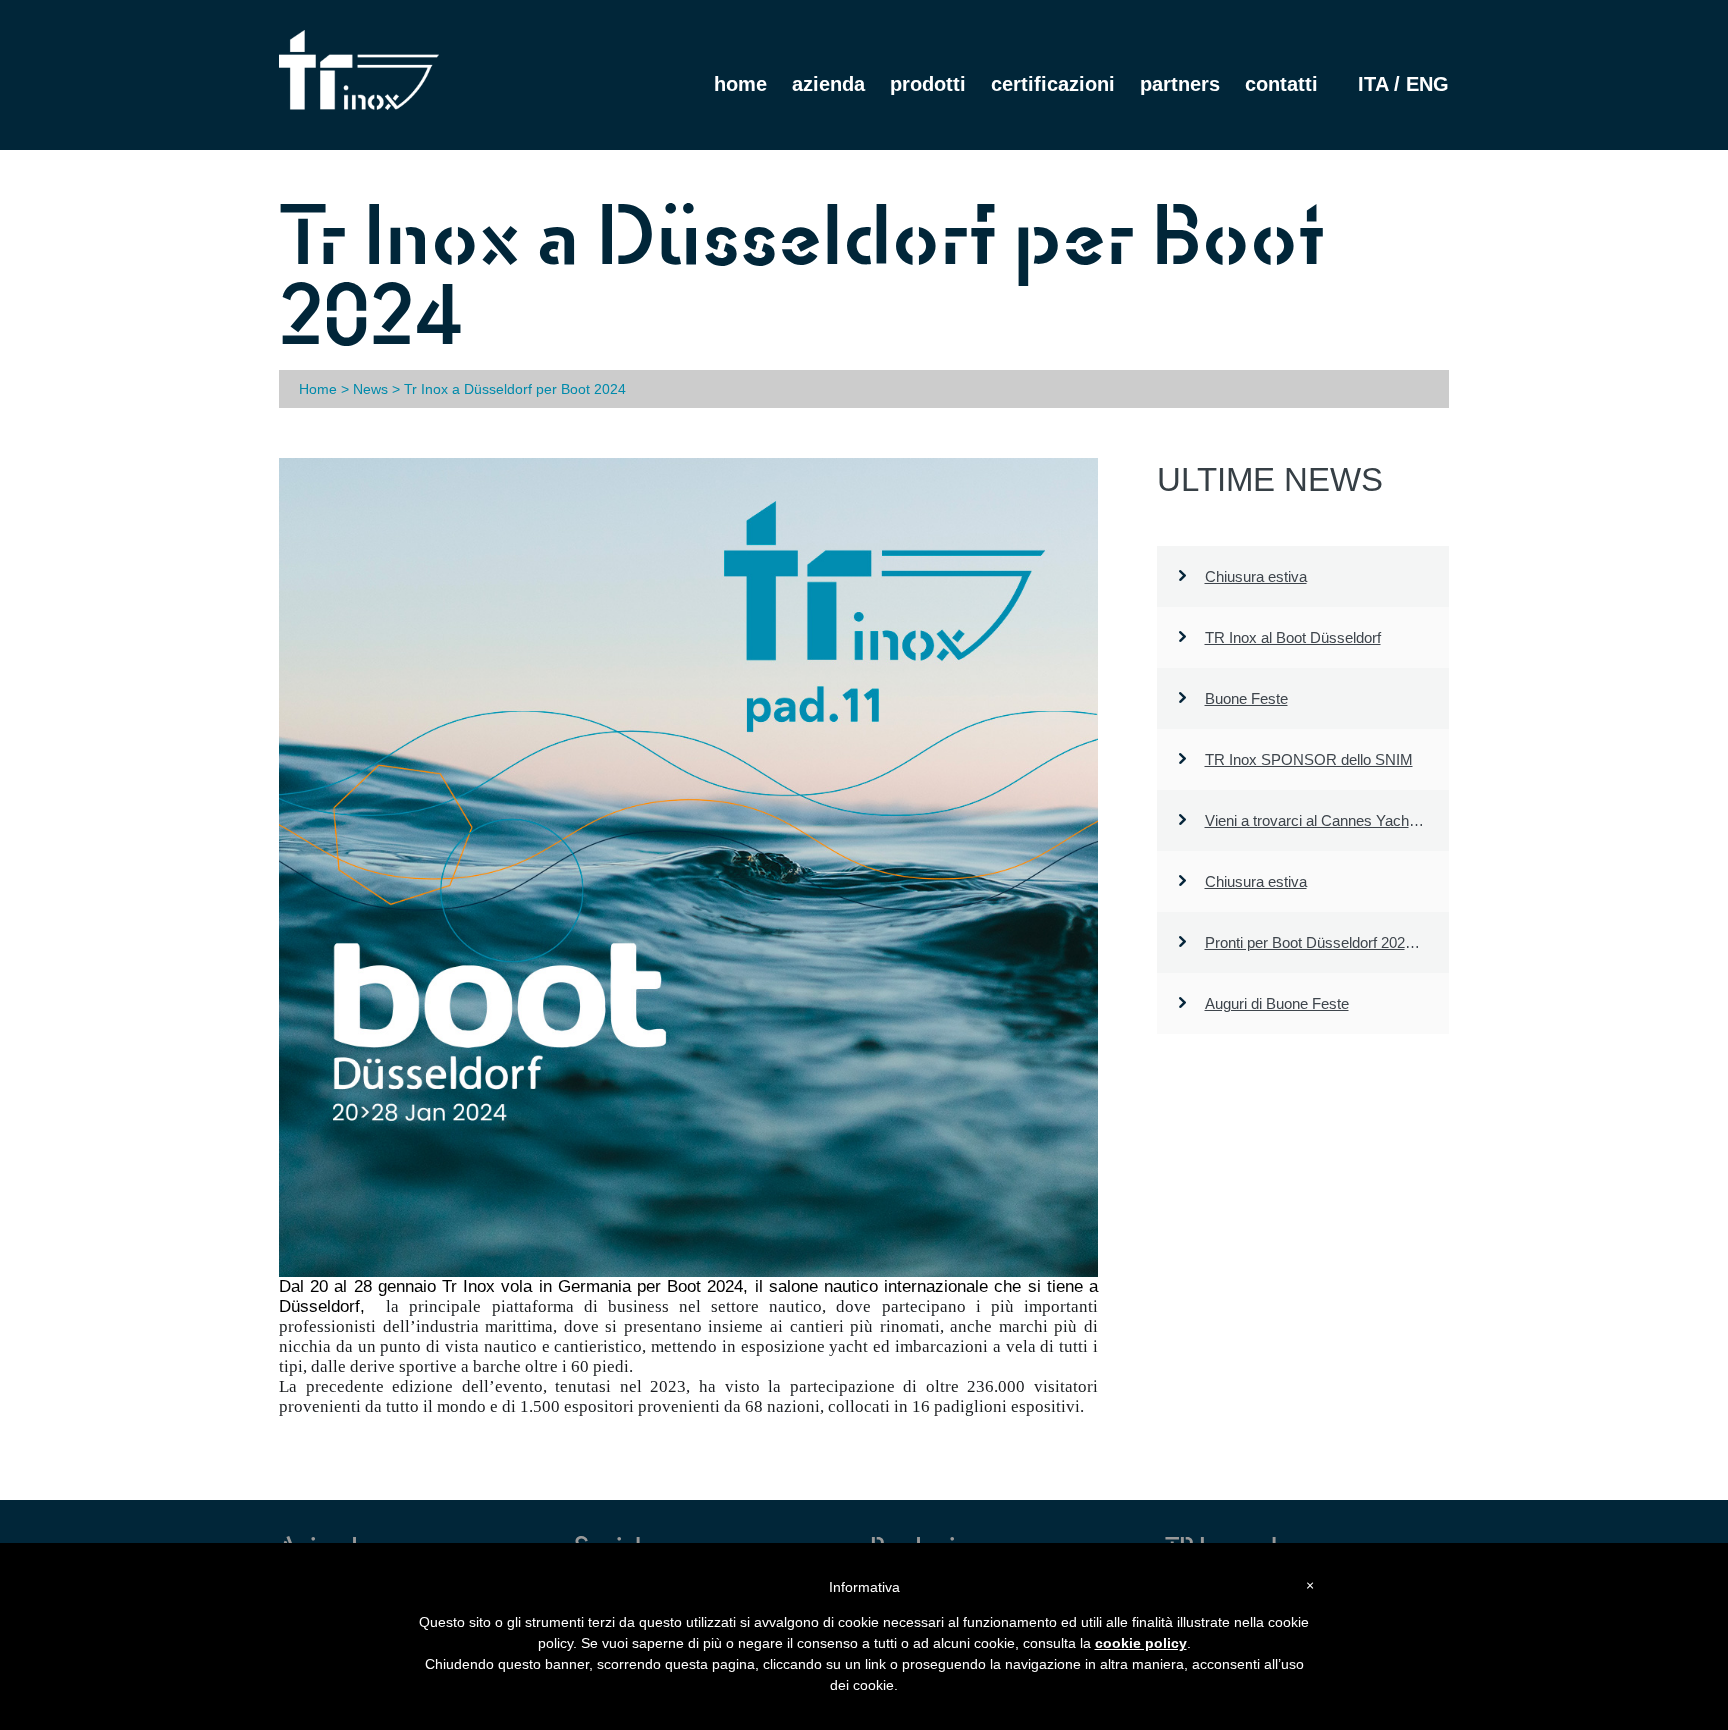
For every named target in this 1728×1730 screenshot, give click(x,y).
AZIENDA (828, 84)
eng (1427, 84)
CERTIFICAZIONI (1053, 84)
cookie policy (1141, 1643)
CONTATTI (1281, 84)
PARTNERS (1180, 84)
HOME (740, 84)
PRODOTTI (928, 84)
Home (318, 389)
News (370, 389)
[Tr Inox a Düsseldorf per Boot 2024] (688, 867)
